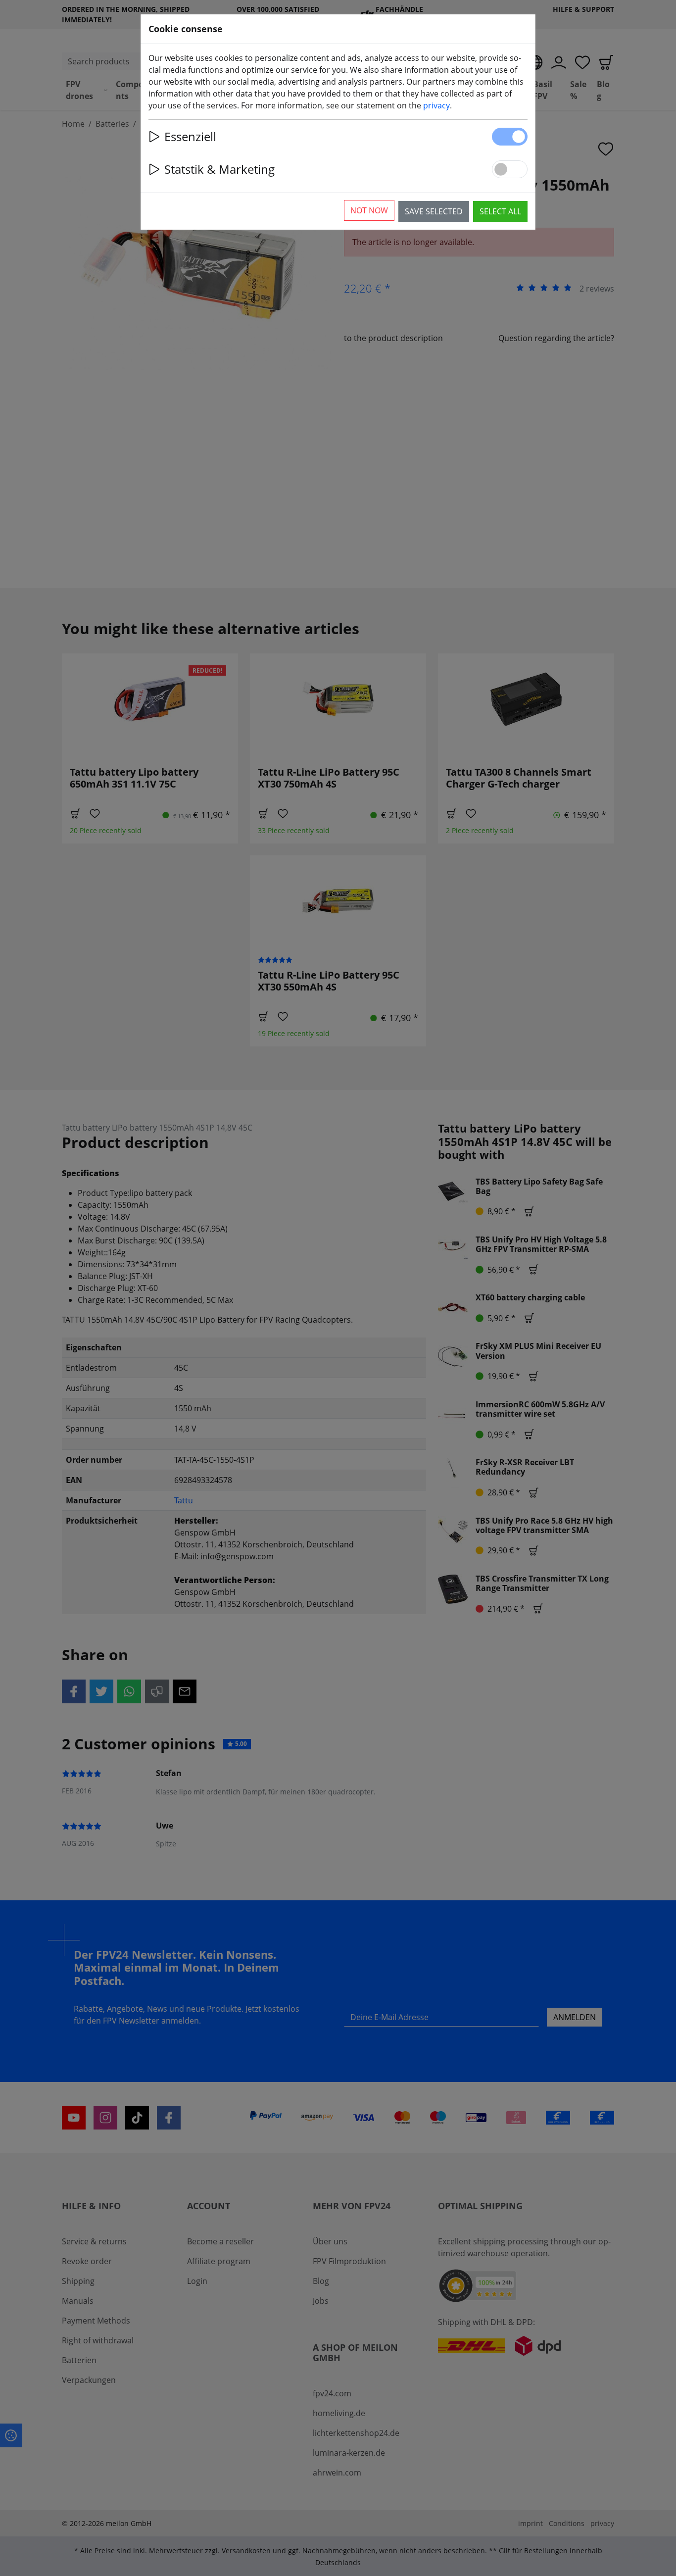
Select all (500, 211)
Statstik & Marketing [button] (219, 169)
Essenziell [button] (190, 136)
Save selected (434, 211)
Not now (369, 210)
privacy (436, 105)
